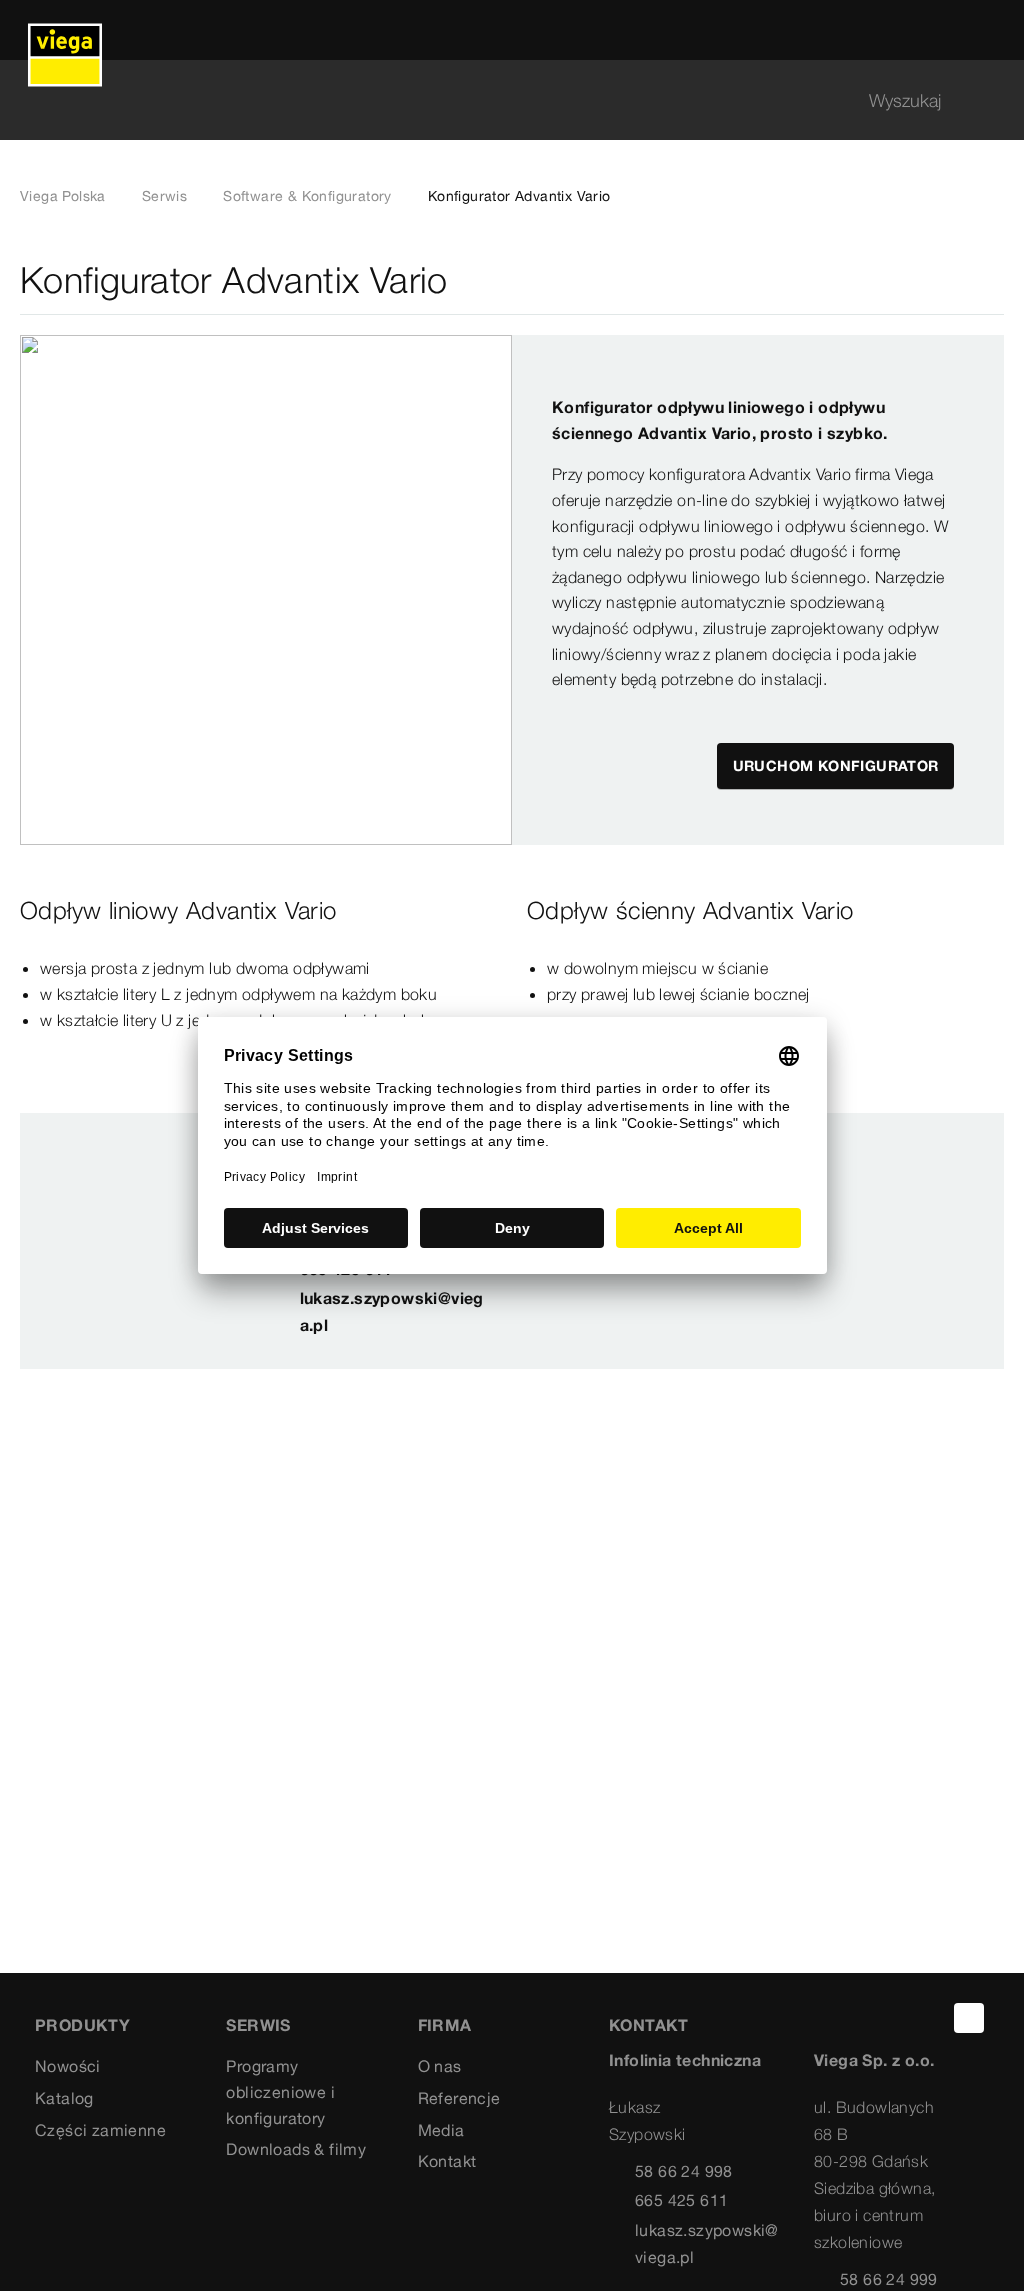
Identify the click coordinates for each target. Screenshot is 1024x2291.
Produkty (82, 2025)
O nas (440, 2066)
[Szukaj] (992, 100)
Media (441, 2130)
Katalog (64, 2098)
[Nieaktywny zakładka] (992, 280)
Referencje (459, 2098)
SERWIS (258, 2025)
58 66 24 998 (684, 2171)
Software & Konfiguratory (307, 196)
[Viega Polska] (65, 30)
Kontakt (447, 2161)
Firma (445, 2025)
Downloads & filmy (296, 2149)
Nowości (68, 2066)
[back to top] (969, 2018)
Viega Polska (63, 196)
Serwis (164, 196)
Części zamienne (100, 2130)
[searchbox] (495, 100)
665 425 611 (681, 2200)
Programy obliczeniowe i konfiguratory (280, 2091)
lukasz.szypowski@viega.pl (392, 1311)
